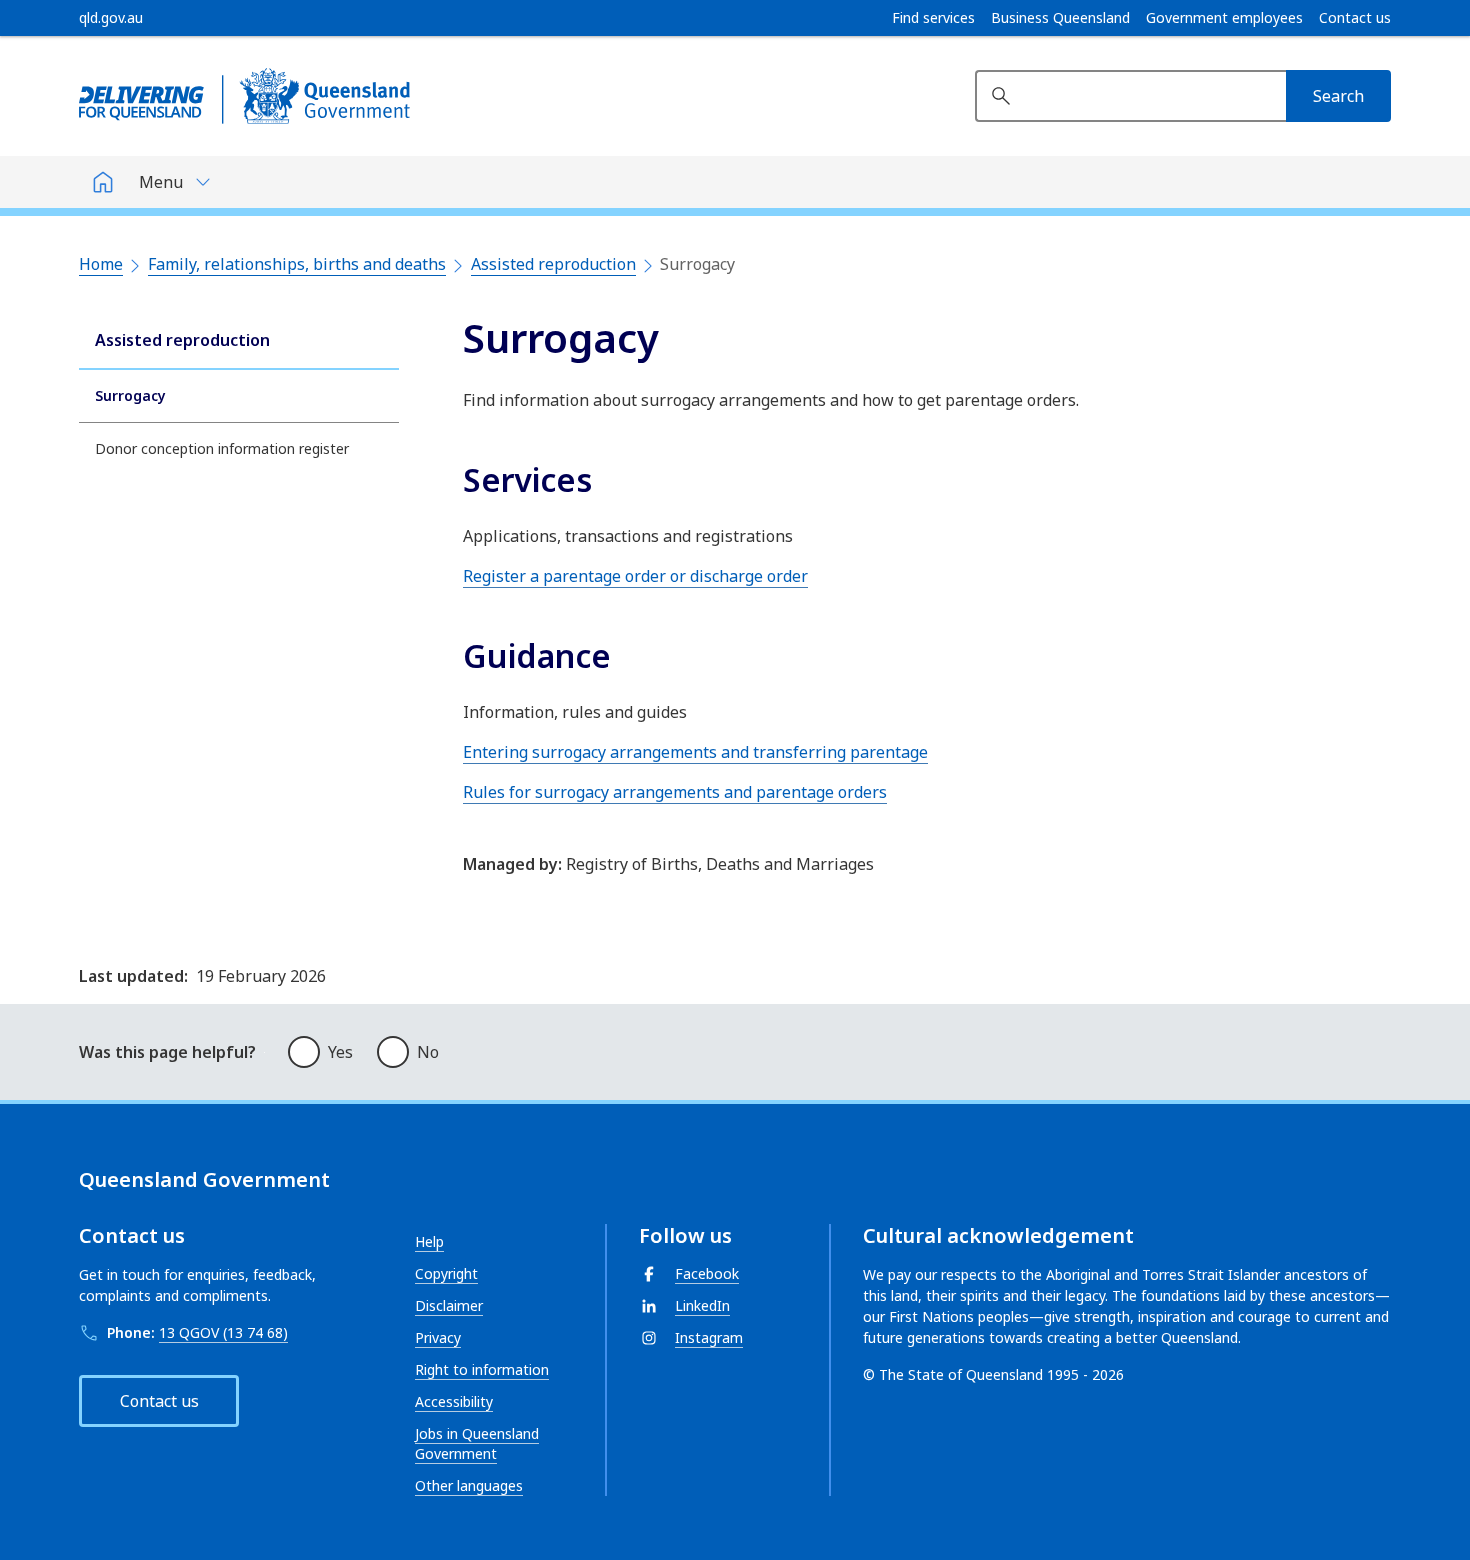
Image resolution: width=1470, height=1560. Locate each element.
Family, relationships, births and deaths (297, 264)
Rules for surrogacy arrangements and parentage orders (675, 792)
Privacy (438, 1337)
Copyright (446, 1273)
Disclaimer (449, 1305)
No (428, 1052)
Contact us (1355, 18)
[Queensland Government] (244, 96)
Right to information (482, 1369)
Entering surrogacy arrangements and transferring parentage (695, 752)
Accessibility (454, 1401)
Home (101, 264)
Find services (933, 18)
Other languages (469, 1485)
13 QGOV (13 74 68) (223, 1332)
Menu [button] (161, 182)
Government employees (1224, 18)
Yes (340, 1052)
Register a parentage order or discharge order (635, 576)
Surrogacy (130, 395)
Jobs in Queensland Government (477, 1443)
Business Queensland (1060, 18)
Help (429, 1241)
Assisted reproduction (553, 264)
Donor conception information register (222, 448)
